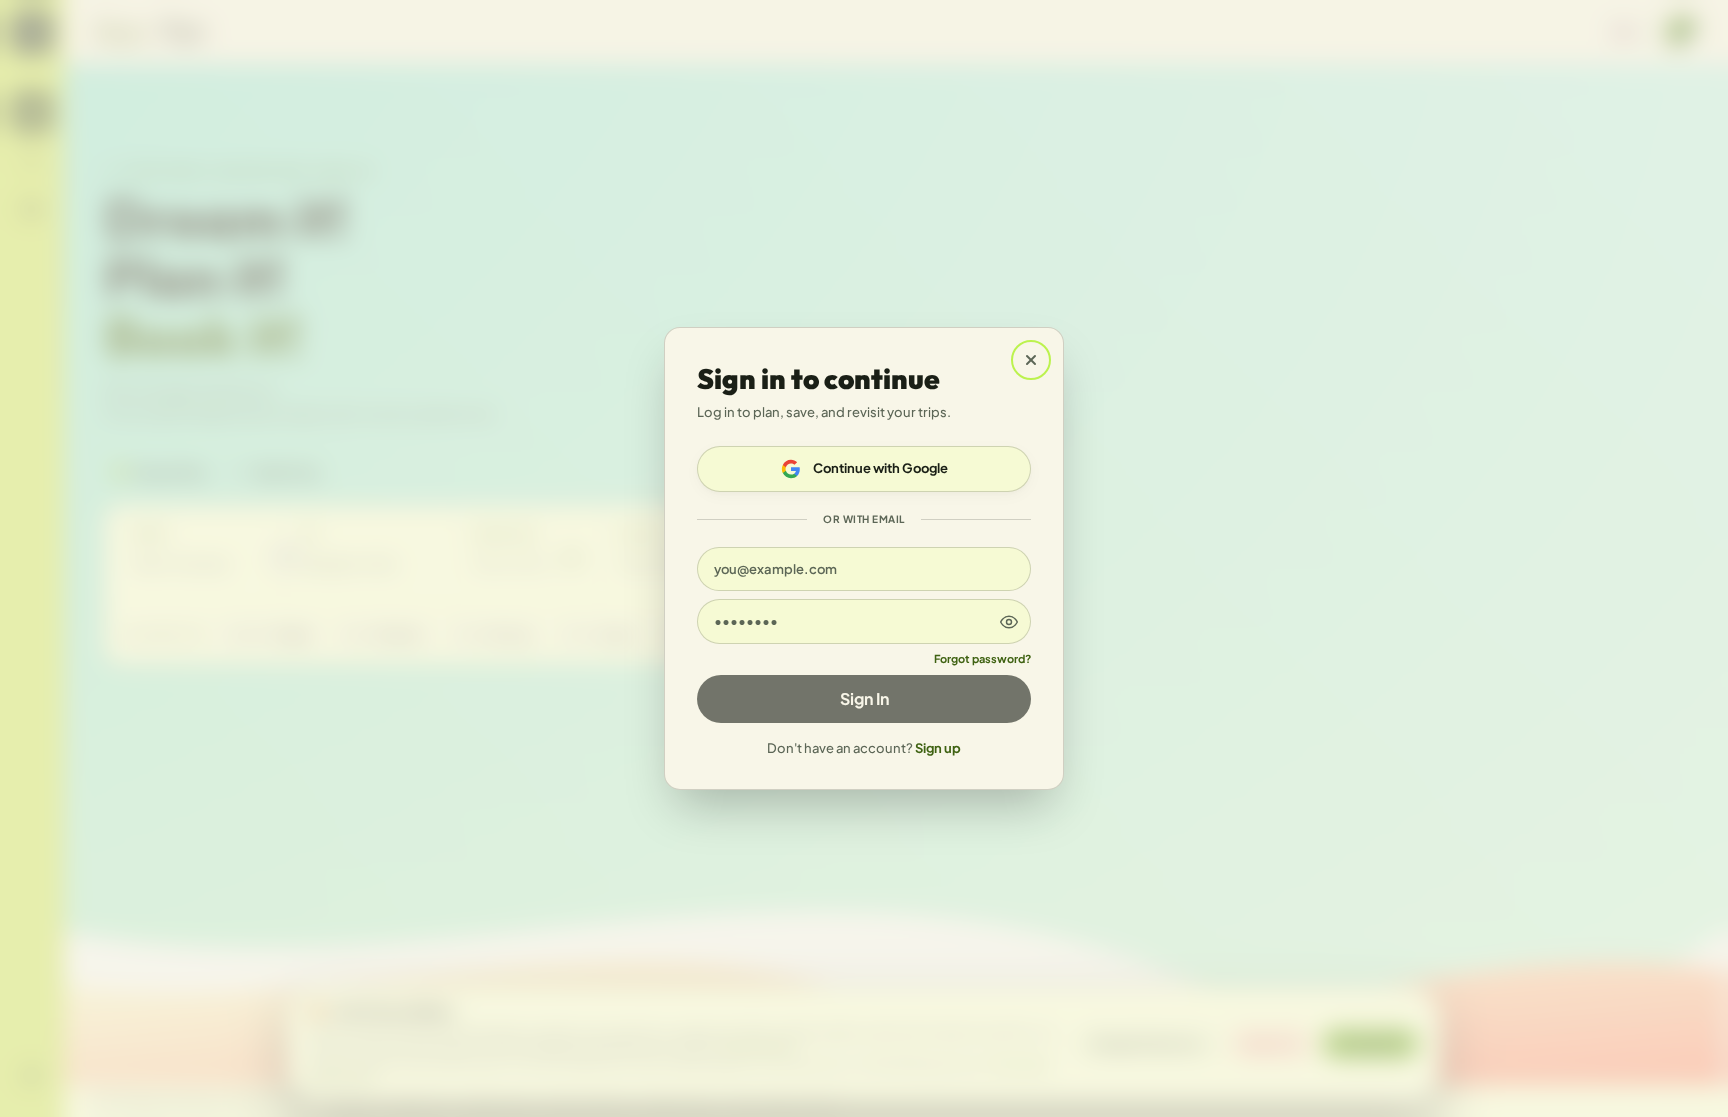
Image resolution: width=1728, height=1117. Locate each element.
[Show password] (1009, 621)
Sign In (864, 698)
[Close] (1031, 360)
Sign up (938, 748)
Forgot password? (982, 658)
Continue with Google (880, 468)
